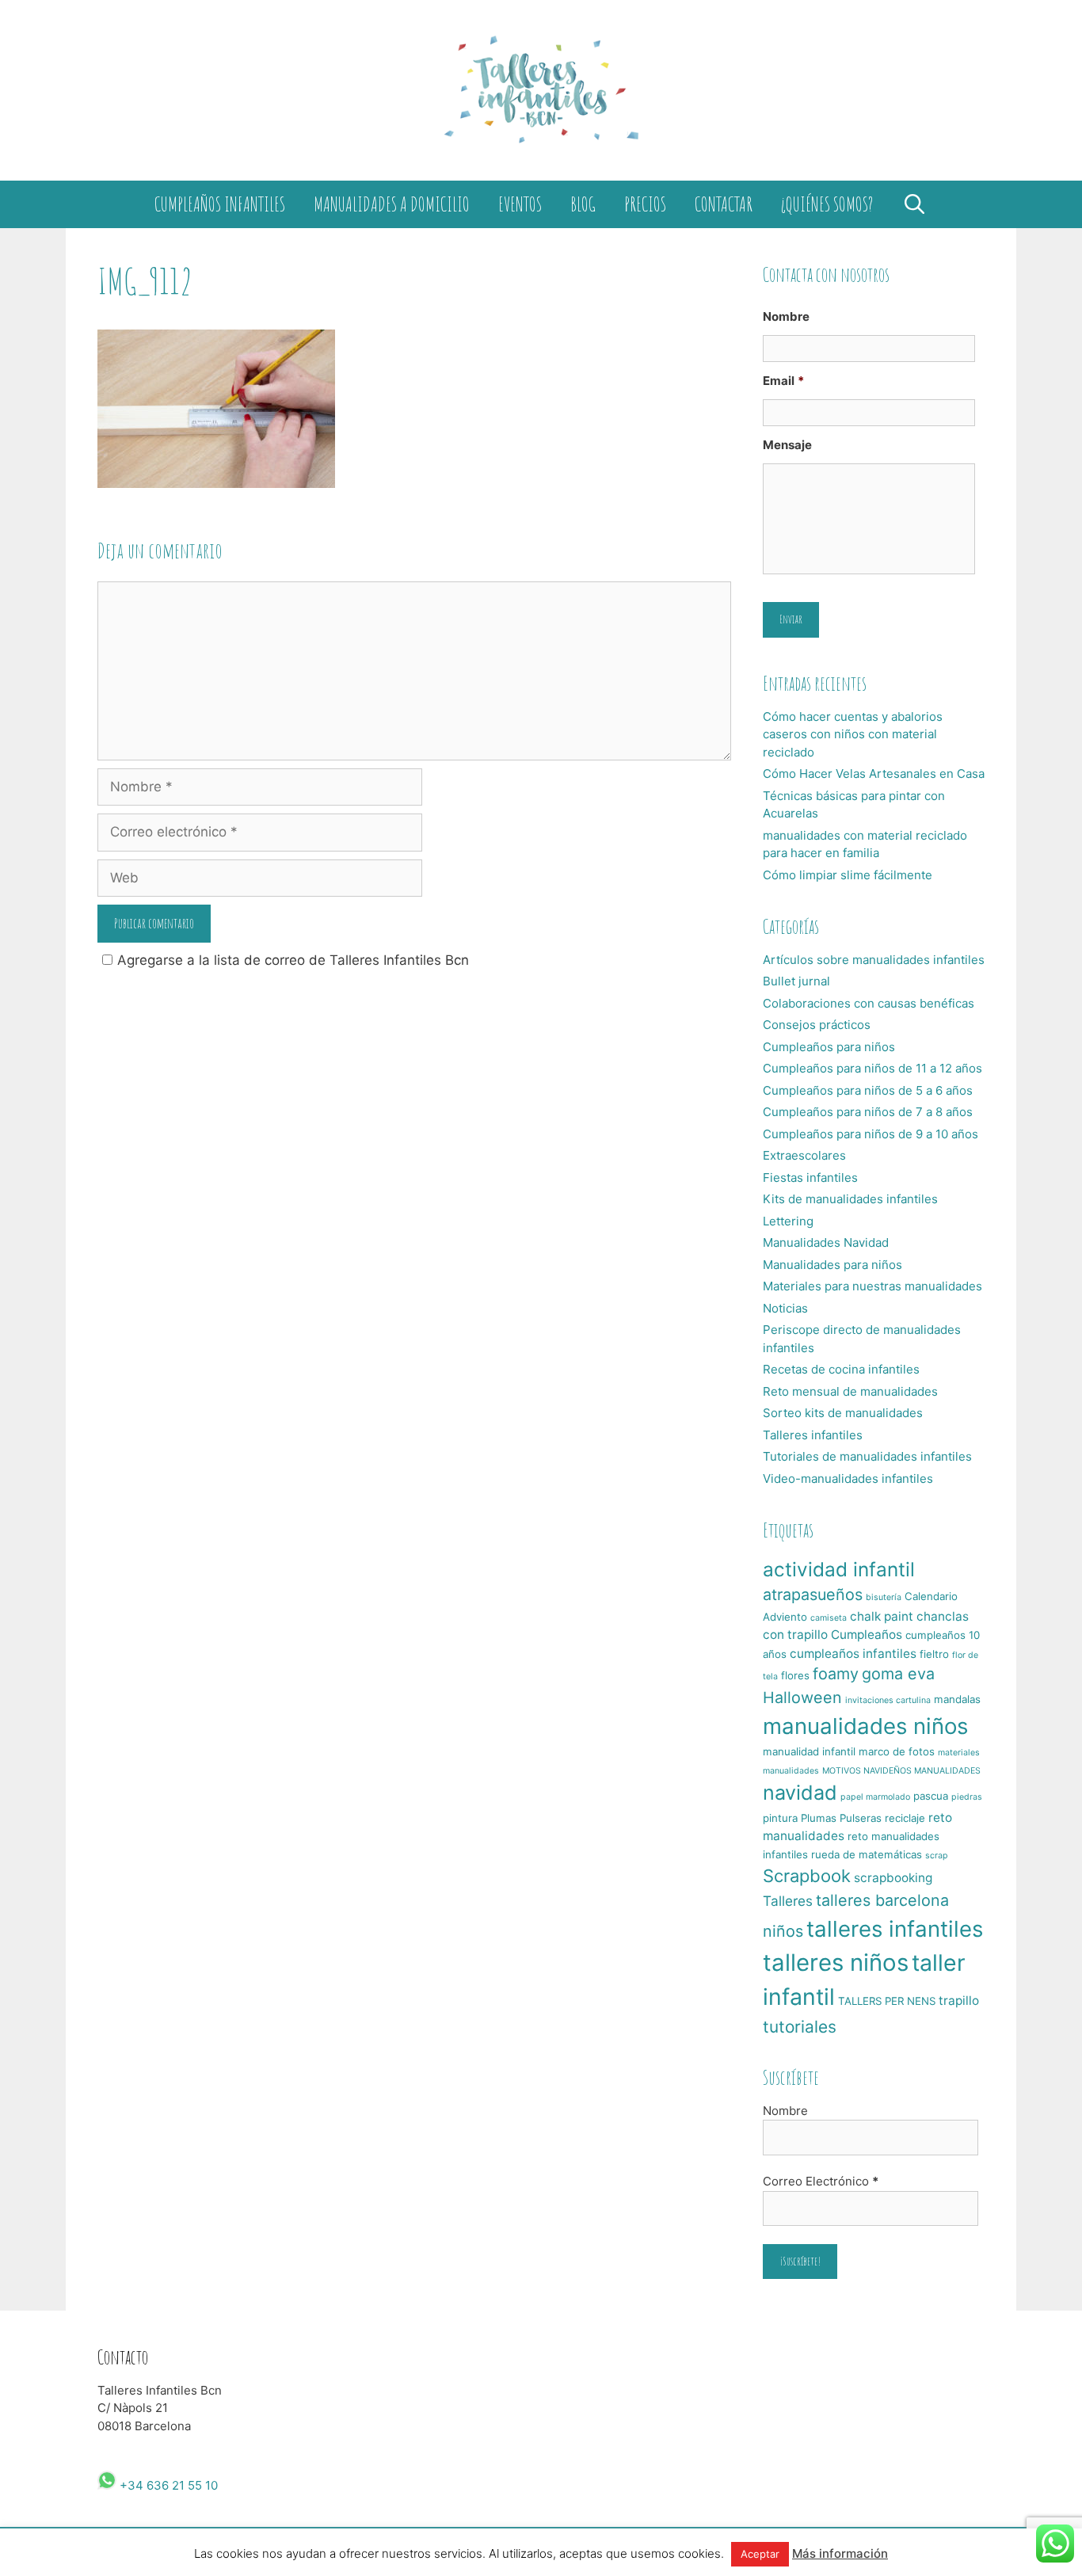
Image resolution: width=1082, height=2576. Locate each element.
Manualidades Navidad (826, 1242)
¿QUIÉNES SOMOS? (827, 204)
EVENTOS (520, 204)
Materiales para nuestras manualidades (872, 1286)
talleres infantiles (895, 1929)
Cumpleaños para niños (829, 1047)
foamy (836, 1674)
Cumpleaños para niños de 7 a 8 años (868, 1112)
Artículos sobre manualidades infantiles (874, 960)
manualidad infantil (809, 1751)
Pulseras (861, 1818)
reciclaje (905, 1818)
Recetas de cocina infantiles (841, 1369)
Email (783, 381)
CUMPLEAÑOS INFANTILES (220, 204)
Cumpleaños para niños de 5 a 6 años (868, 1090)
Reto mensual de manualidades (850, 1391)
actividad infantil (839, 1569)
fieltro (934, 1654)
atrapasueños (813, 1595)
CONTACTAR (724, 204)
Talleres (788, 1901)
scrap (937, 1856)
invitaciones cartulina (888, 1700)
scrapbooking (893, 1878)
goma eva (898, 1674)
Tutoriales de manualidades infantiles (867, 1456)
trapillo (959, 2001)
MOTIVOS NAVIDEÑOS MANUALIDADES (901, 1771)
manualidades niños (865, 1726)
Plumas (819, 1818)
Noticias (785, 1308)
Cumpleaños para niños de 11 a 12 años (872, 1068)
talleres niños (836, 1962)
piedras (967, 1797)
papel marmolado (875, 1797)
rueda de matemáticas (867, 1854)
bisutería (884, 1597)
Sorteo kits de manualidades (843, 1413)
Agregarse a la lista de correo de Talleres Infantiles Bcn (293, 960)
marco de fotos (897, 1751)
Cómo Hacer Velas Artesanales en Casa (874, 774)
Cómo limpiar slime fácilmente (848, 875)
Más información (840, 2553)
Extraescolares (804, 1155)
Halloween (802, 1698)
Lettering (788, 1221)
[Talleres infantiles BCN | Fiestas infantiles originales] (541, 90)
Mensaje (787, 445)
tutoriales (800, 2027)
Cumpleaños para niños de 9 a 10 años (871, 1134)
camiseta (829, 1618)
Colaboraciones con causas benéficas (869, 1003)
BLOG (583, 204)
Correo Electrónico (821, 2181)
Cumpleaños (867, 1635)
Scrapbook (807, 1876)
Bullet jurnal (796, 981)
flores (795, 1675)
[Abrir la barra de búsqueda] (914, 204)
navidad (800, 1793)
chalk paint (882, 1616)
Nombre (786, 316)
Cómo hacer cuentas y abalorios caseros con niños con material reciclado (853, 734)
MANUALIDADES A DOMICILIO (392, 204)
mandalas (957, 1699)
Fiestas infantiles (810, 1177)
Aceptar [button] (760, 2554)
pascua (931, 1796)
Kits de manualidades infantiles (850, 1199)
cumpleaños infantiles (853, 1654)
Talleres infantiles (813, 1435)
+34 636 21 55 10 (167, 2485)
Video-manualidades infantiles (848, 1479)
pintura (780, 1818)
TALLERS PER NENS (887, 2001)
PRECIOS (645, 204)
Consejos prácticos (817, 1025)
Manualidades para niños (832, 1265)
